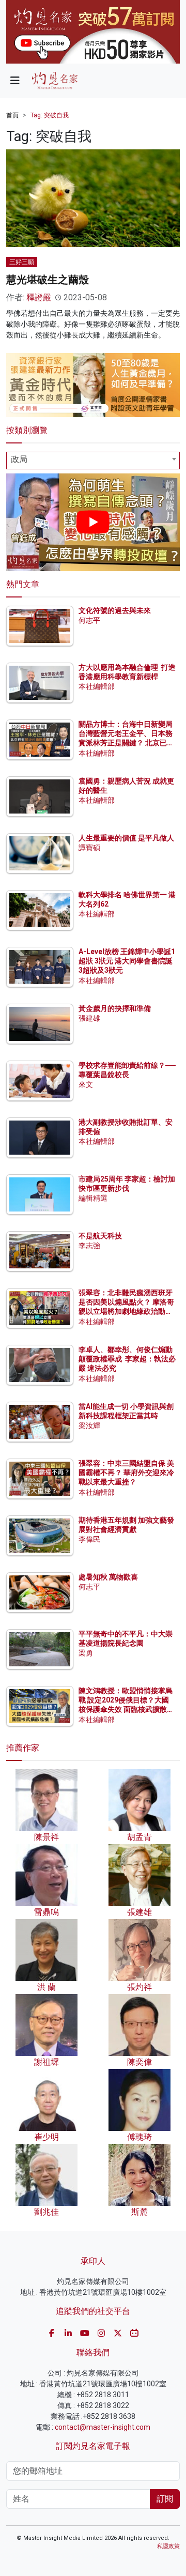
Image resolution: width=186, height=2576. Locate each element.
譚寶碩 (89, 848)
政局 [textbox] (19, 459)
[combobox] (93, 461)
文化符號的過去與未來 (115, 610)
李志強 (89, 1246)
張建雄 (89, 1018)
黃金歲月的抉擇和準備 (115, 1008)
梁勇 (86, 1653)
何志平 (89, 620)
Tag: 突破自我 (50, 115)
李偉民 (89, 1539)
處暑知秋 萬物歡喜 (108, 1577)
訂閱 (165, 2499)
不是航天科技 (100, 1236)
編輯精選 (93, 1198)
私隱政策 (168, 2546)
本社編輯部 (97, 686)
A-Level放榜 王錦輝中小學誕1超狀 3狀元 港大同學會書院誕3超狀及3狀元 (127, 961)
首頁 (12, 115)
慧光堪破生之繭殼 (48, 280)
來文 (86, 1084)
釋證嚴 (39, 297)
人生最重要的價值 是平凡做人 (126, 838)
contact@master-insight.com (103, 2427)
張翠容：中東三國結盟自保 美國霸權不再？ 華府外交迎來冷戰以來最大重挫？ (126, 1473)
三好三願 (22, 262)
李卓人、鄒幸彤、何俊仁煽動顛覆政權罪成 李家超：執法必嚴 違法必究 (127, 1359)
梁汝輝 (89, 1425)
